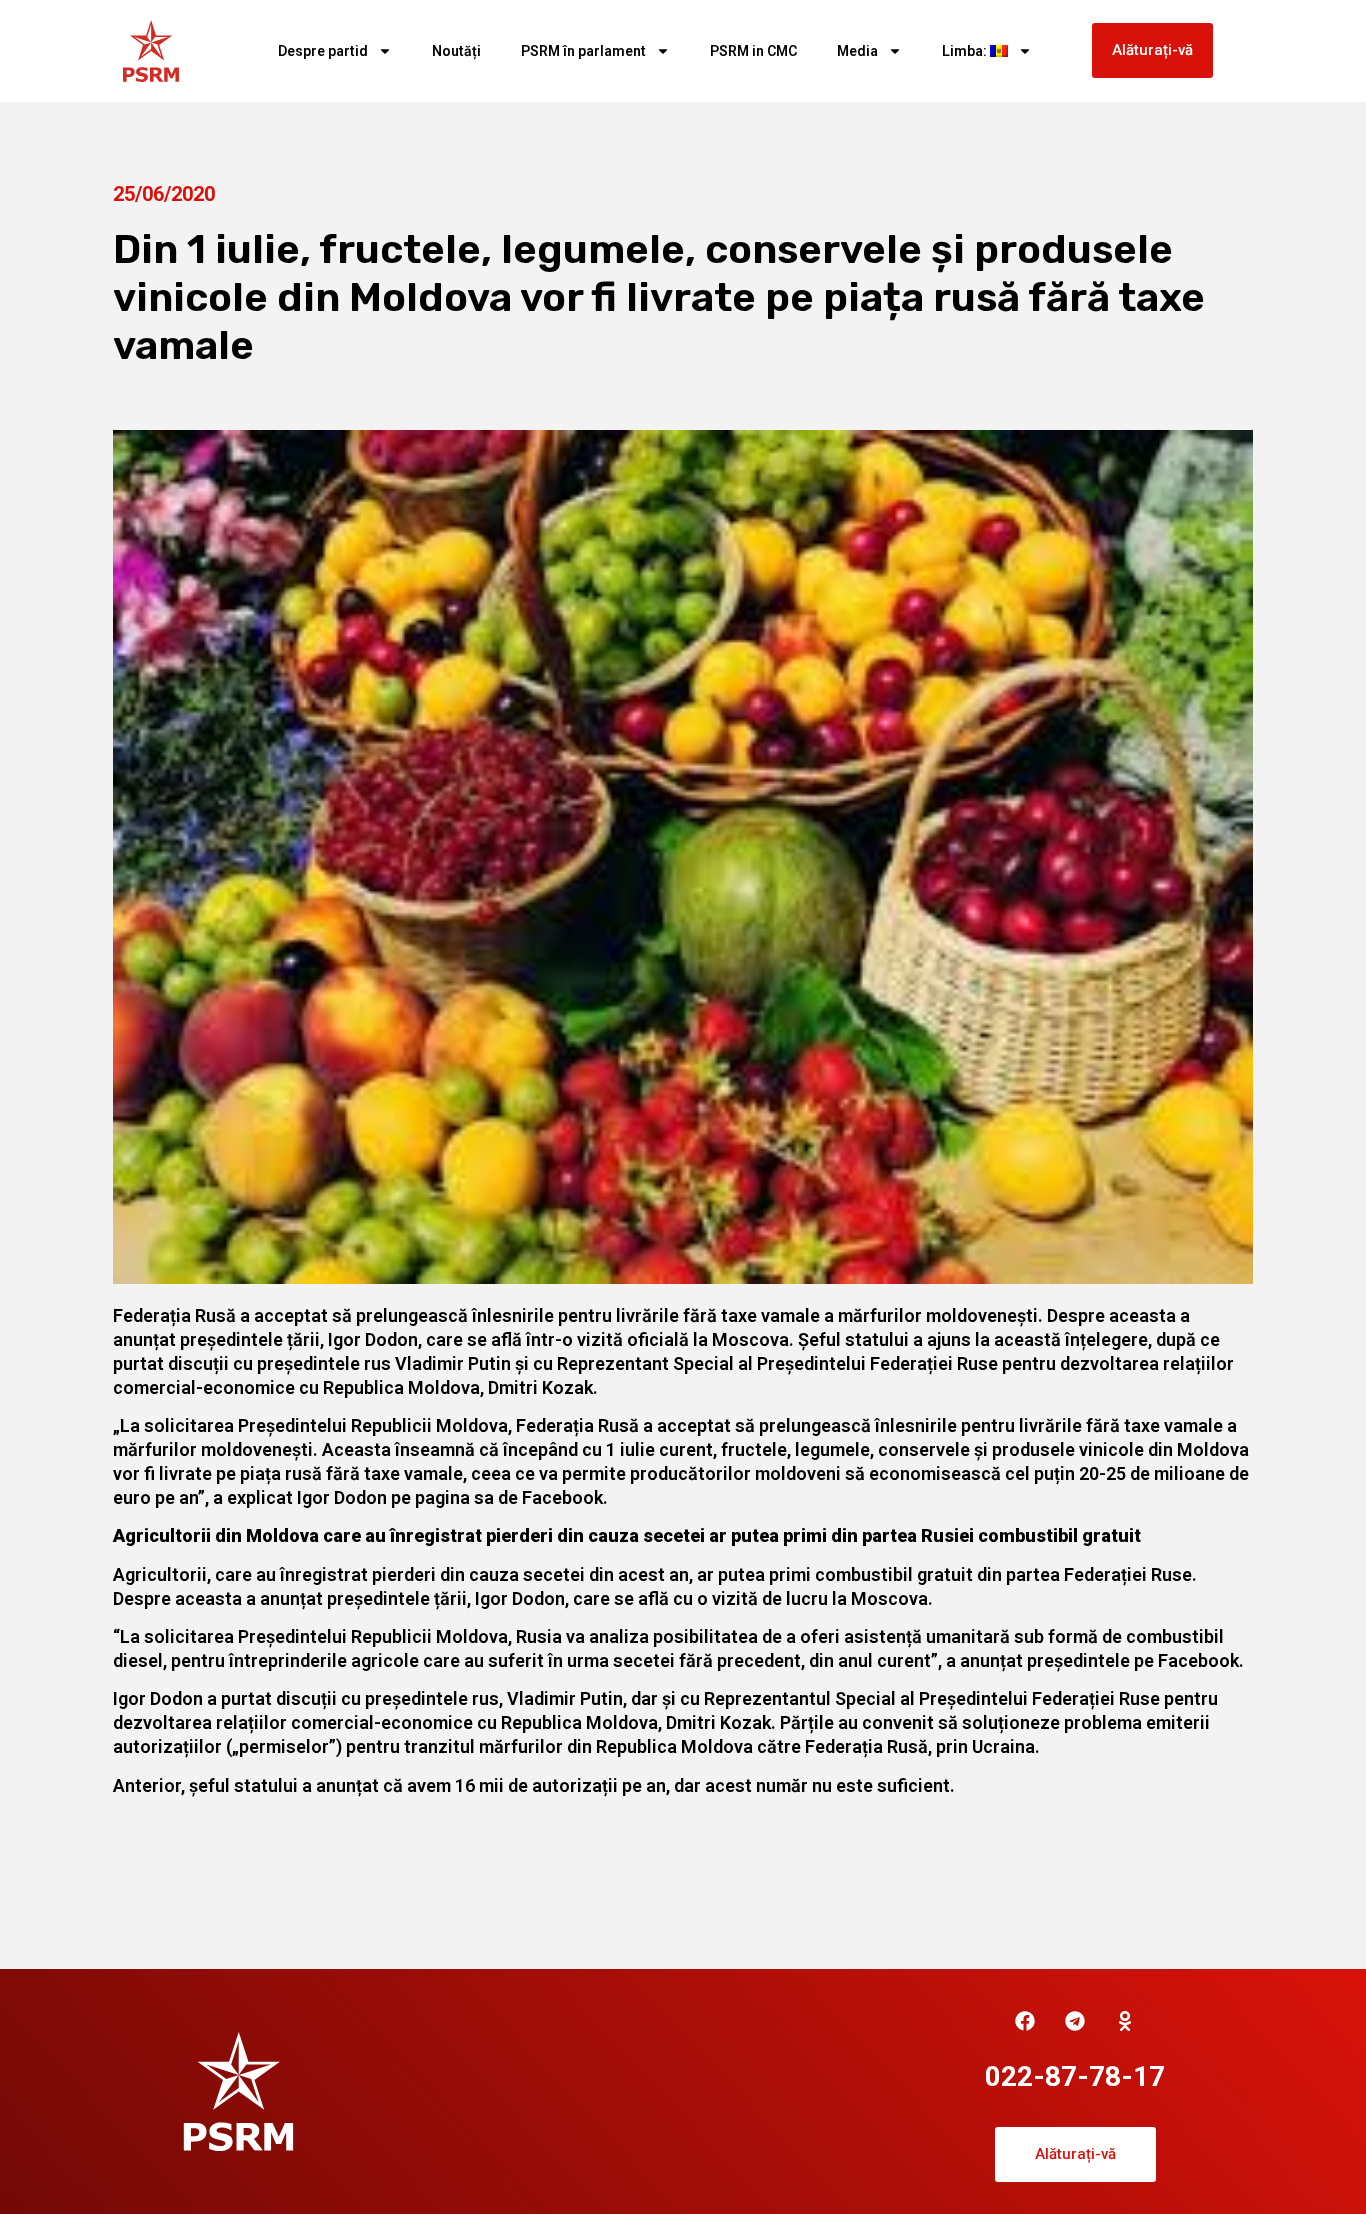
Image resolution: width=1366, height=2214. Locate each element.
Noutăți (456, 51)
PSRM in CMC (753, 51)
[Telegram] (1075, 2021)
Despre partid (323, 51)
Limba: (966, 51)
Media (857, 51)
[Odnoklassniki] (1125, 2021)
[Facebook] (1025, 2021)
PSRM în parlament (583, 51)
